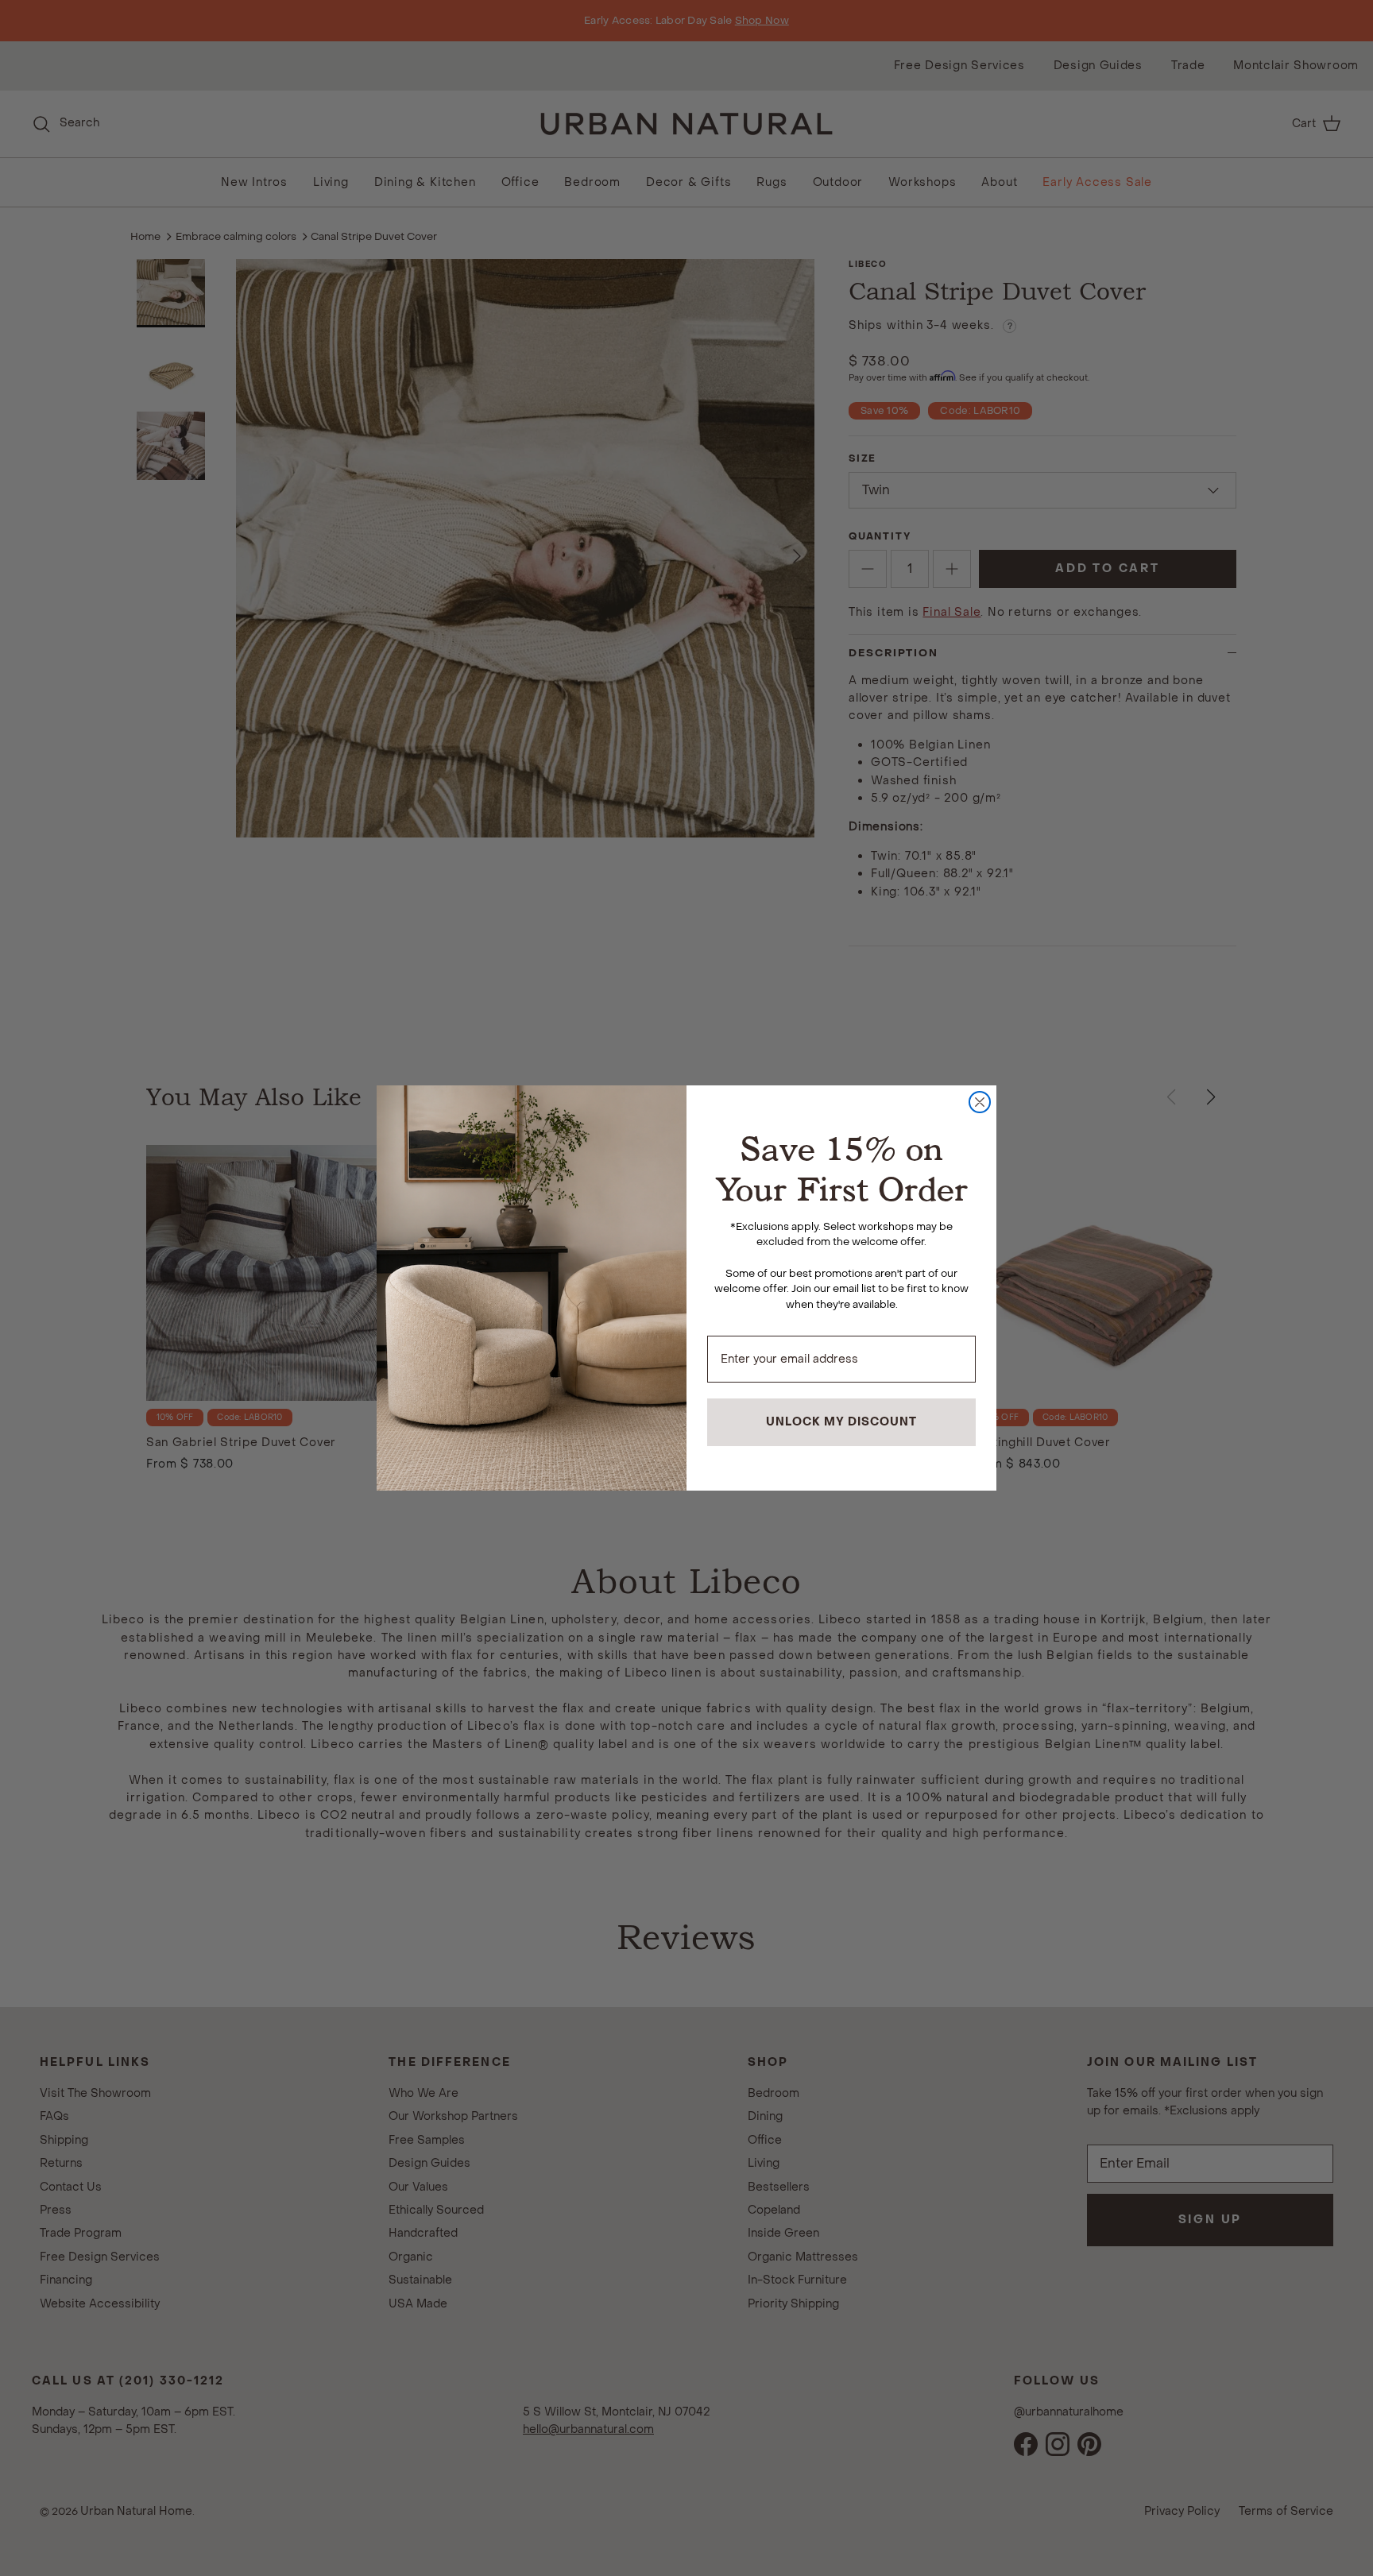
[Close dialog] (980, 1102)
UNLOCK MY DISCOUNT (841, 1422)
